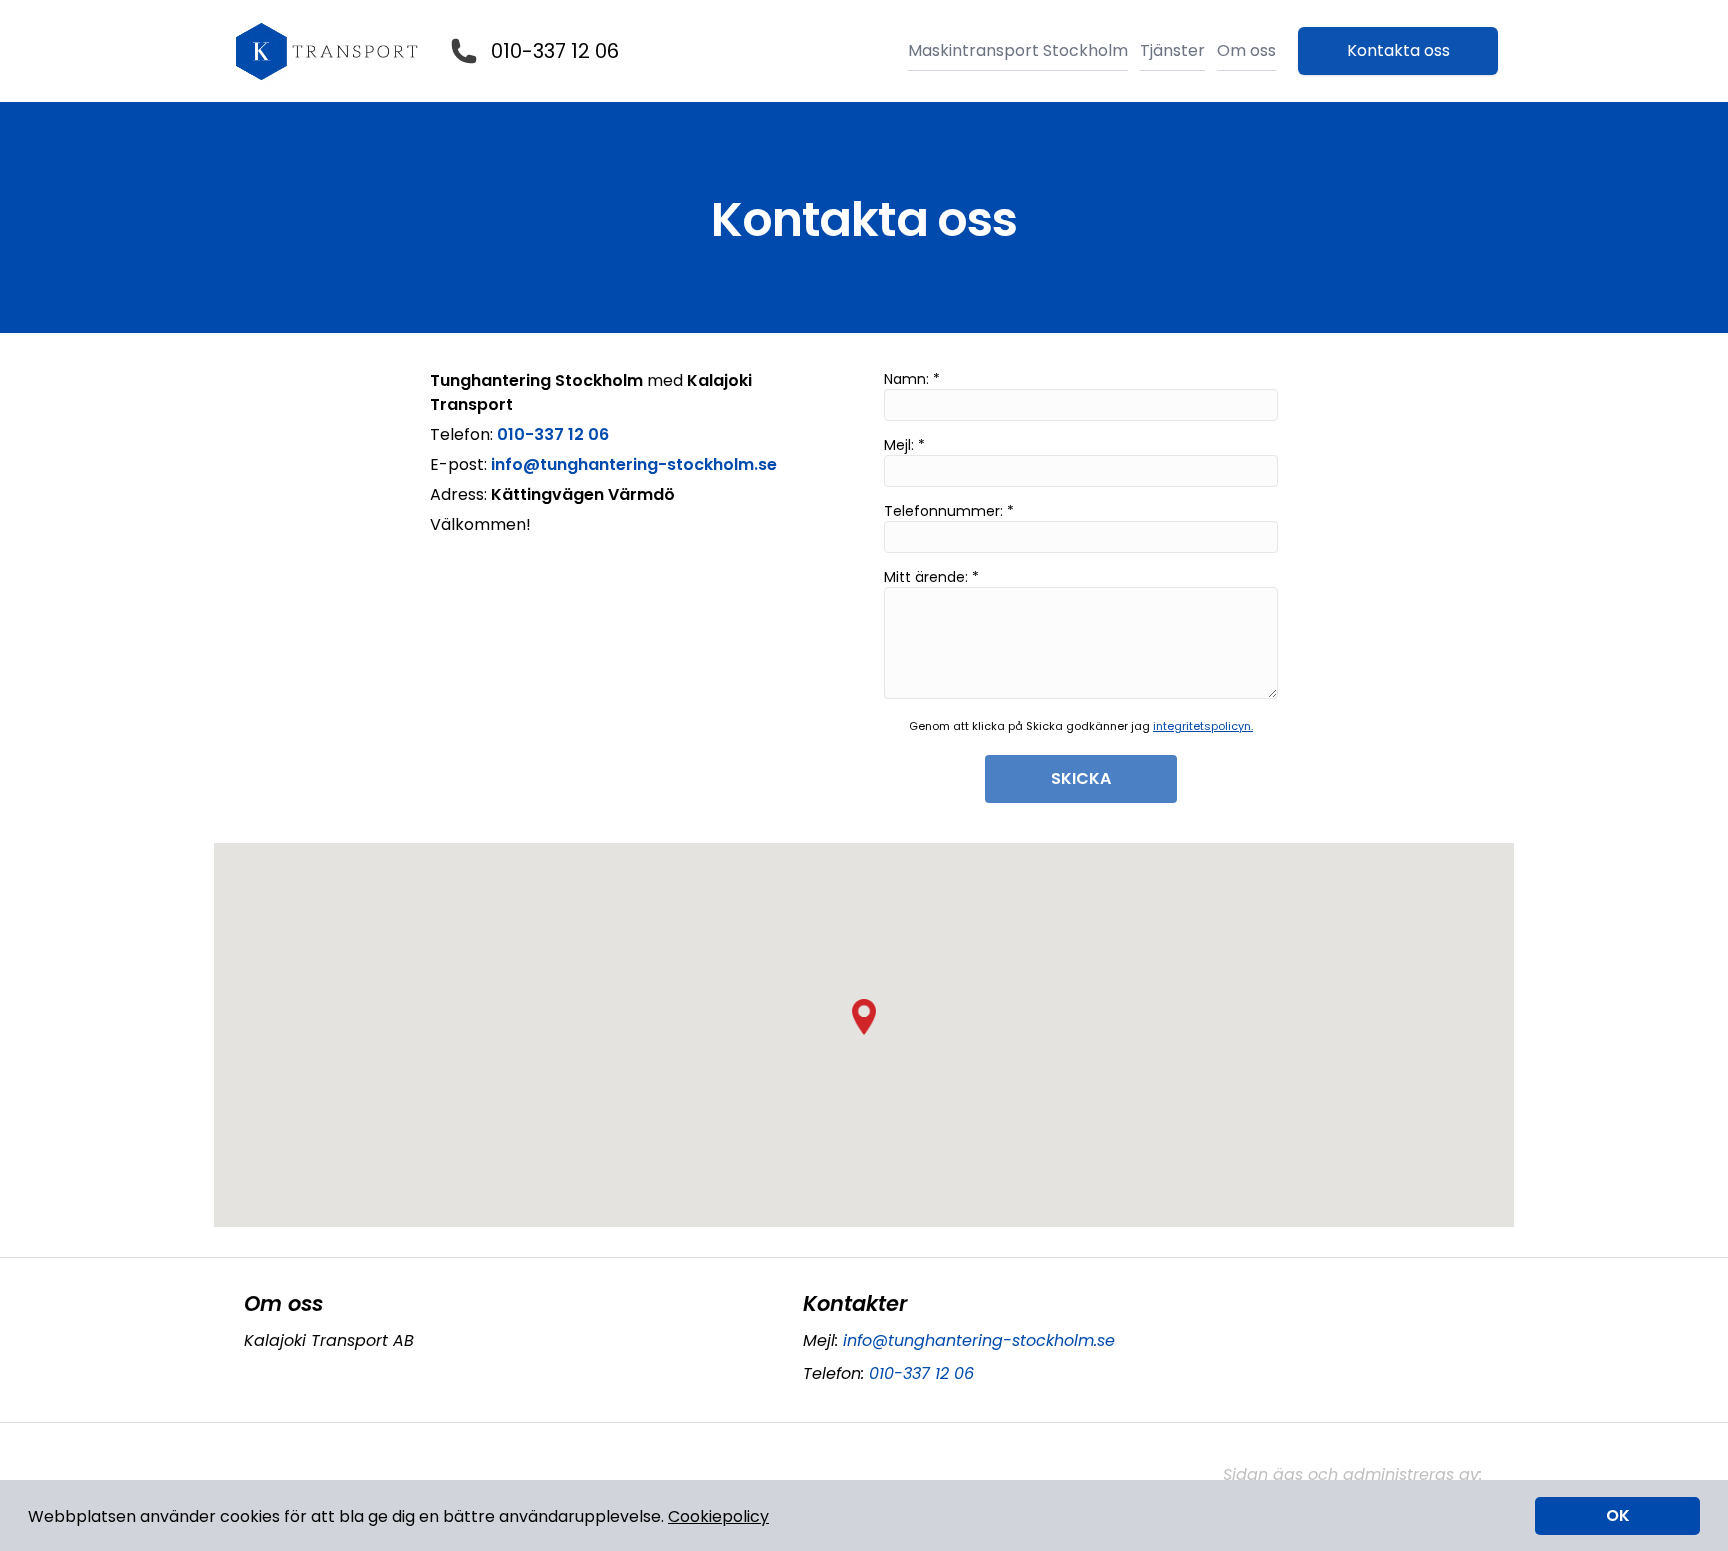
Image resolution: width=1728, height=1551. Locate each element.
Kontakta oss (1398, 50)
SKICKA (1081, 778)
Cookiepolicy (718, 1516)
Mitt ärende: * (931, 577)
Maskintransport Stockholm (1018, 50)
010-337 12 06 (555, 51)
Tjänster (1172, 50)
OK (1618, 1515)
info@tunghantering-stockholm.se (979, 1340)
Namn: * (912, 379)
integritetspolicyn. (1203, 726)
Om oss (1246, 50)
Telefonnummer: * (949, 511)
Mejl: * (904, 445)
